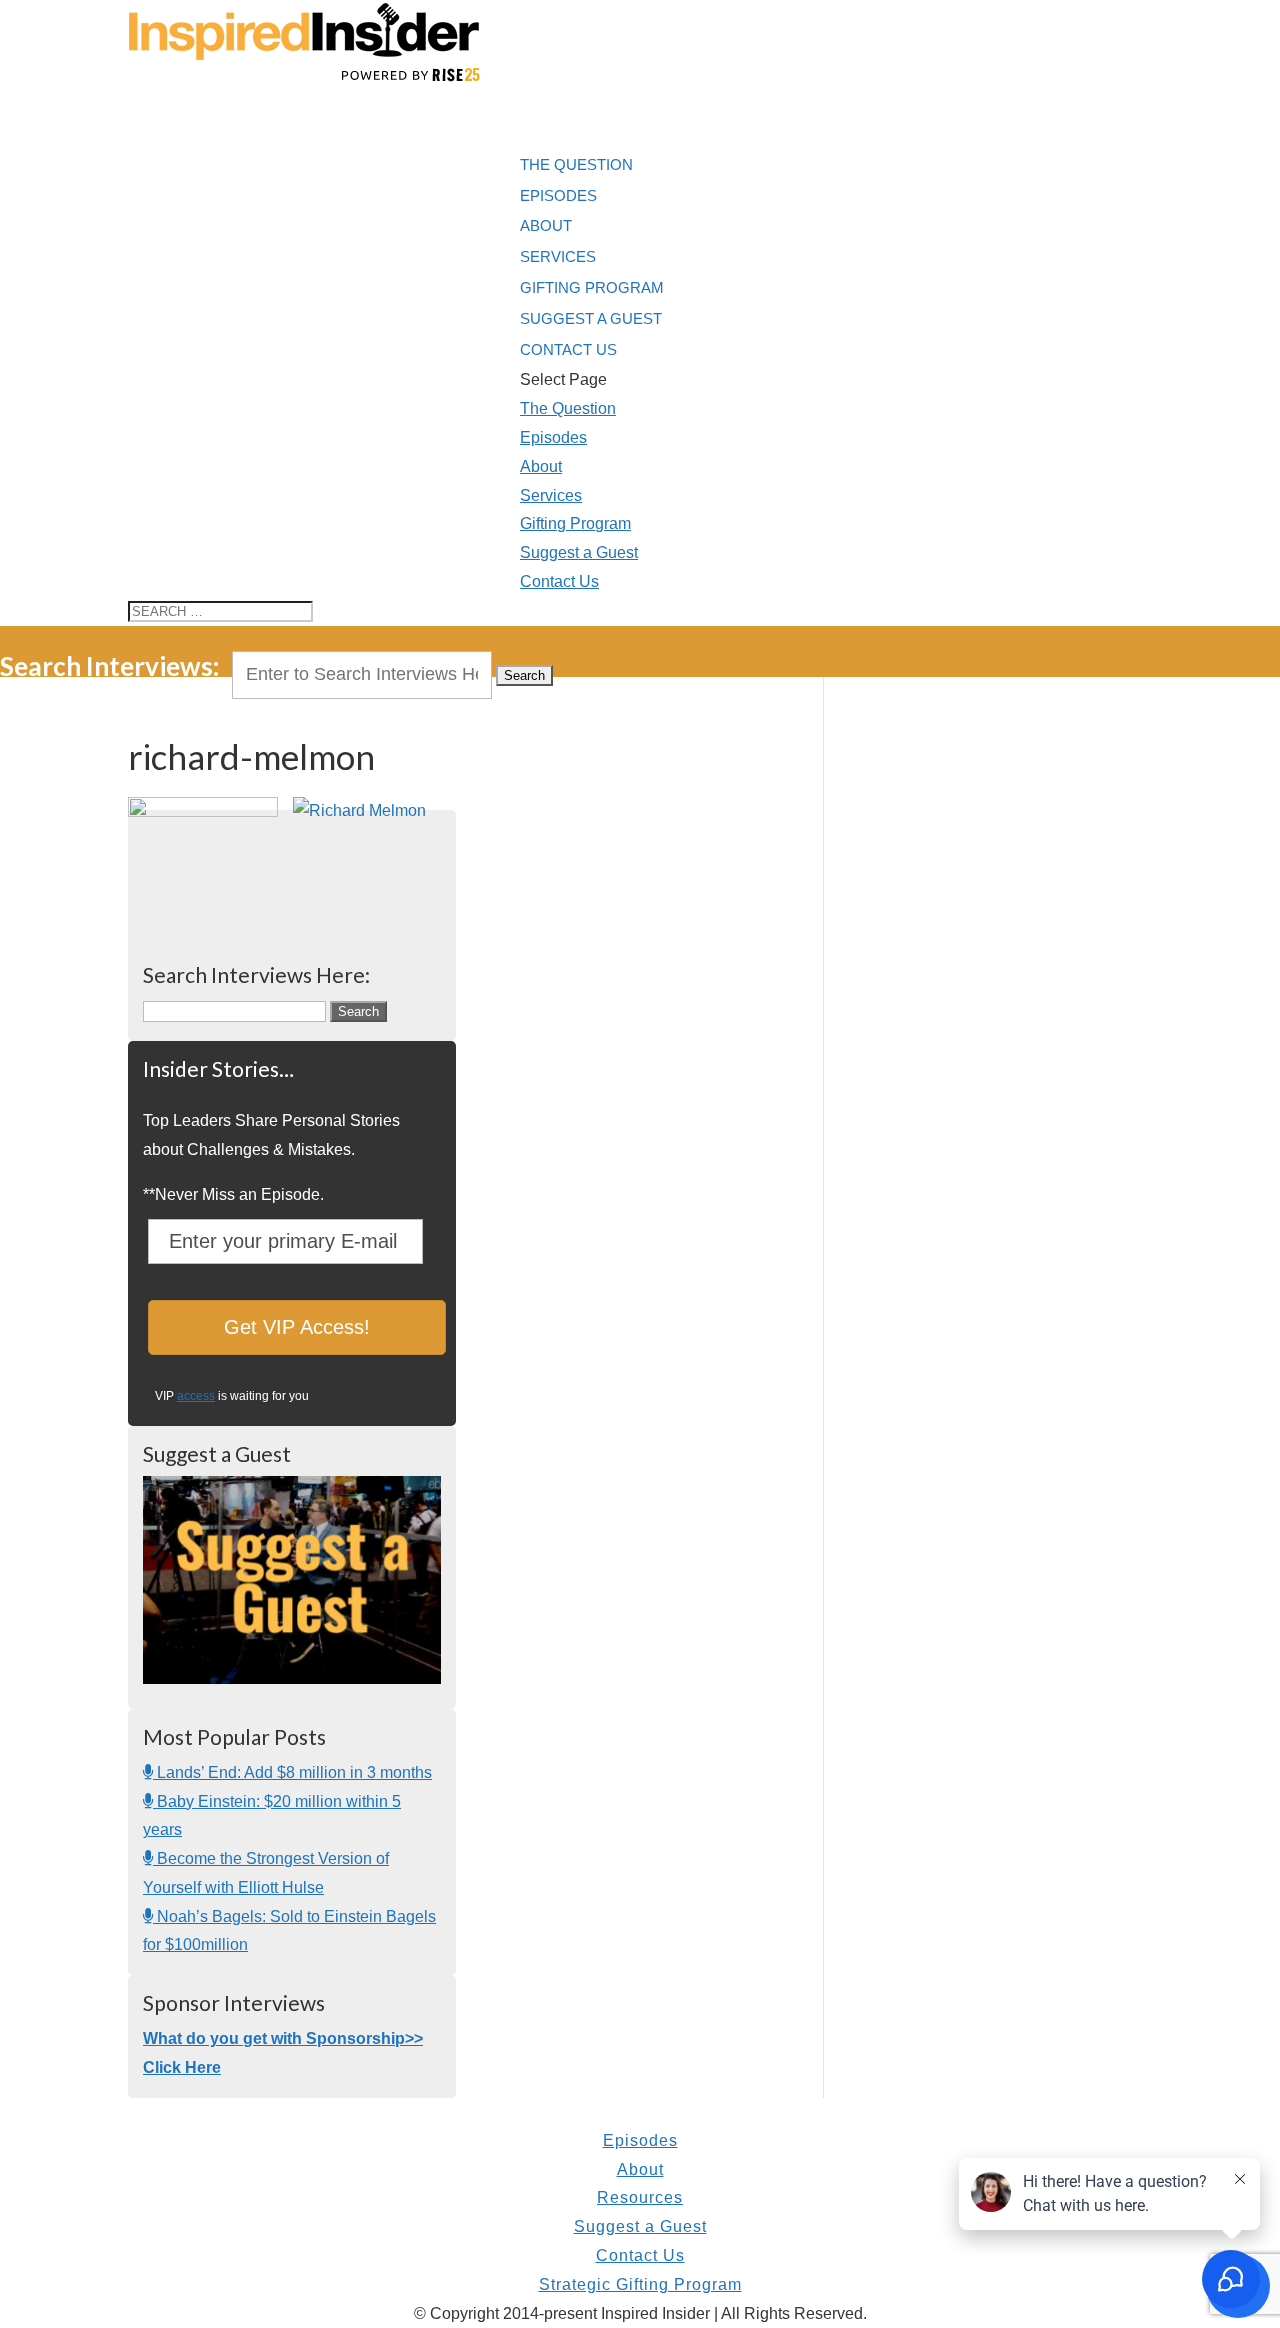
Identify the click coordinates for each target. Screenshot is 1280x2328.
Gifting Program (592, 287)
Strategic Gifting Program (640, 2284)
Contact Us (559, 581)
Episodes (553, 437)
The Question (568, 408)
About (541, 466)
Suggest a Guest (579, 552)
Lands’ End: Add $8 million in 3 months (292, 1772)
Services (551, 495)
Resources (640, 2197)
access (196, 1396)
